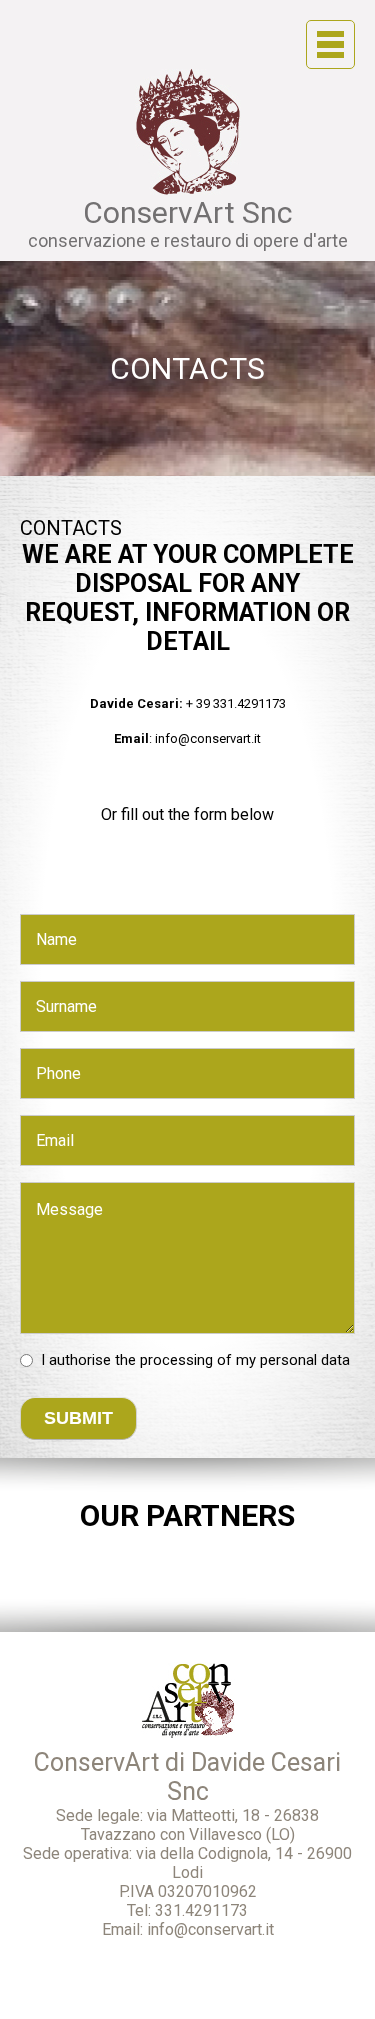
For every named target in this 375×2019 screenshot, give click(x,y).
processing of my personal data (245, 1360)
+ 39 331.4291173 (236, 703)
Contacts (187, 368)
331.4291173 (201, 1910)
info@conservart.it (208, 738)
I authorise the (195, 1360)
